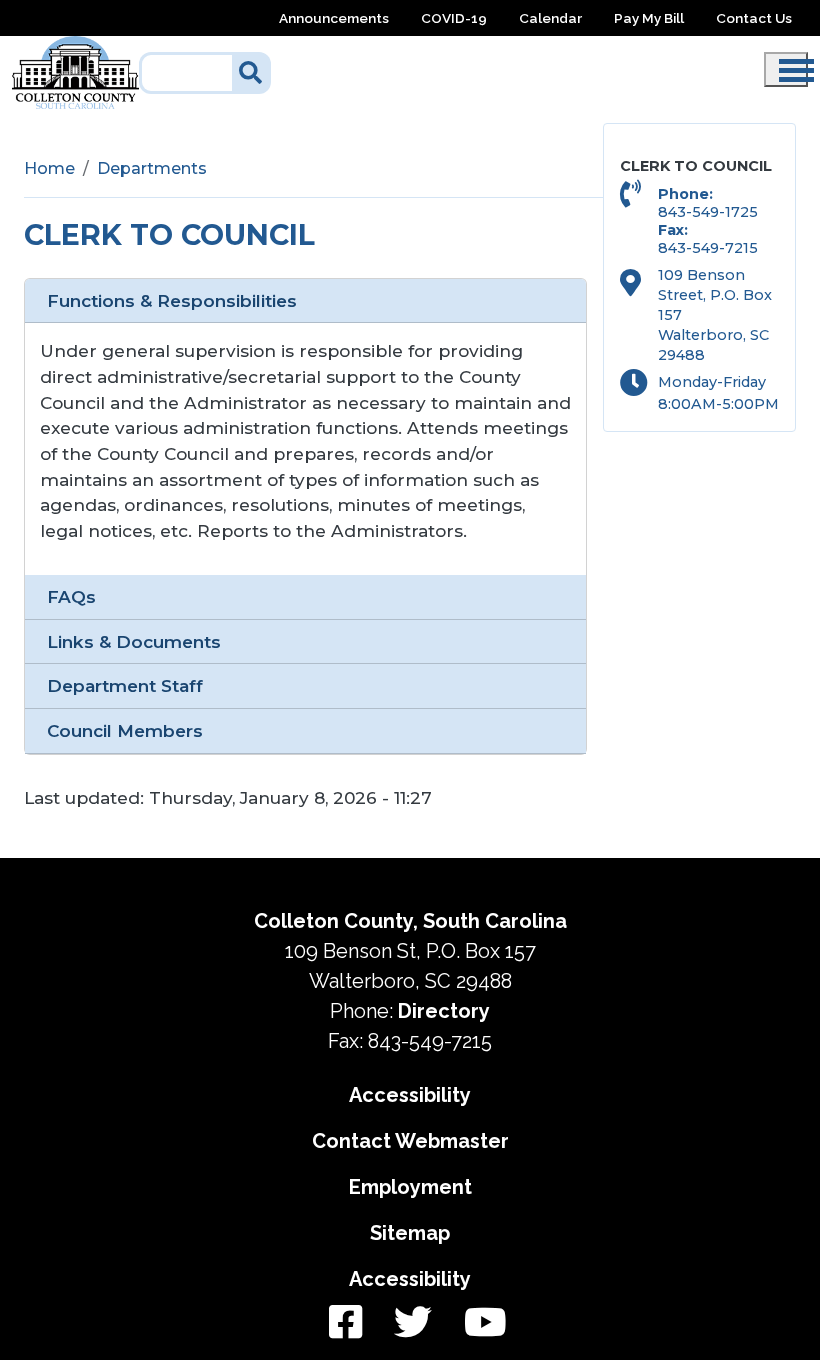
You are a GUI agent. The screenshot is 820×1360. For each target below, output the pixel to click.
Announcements (334, 18)
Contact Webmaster (410, 1141)
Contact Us (754, 18)
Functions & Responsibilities (172, 300)
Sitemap (410, 1233)
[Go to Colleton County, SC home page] (75, 47)
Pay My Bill (649, 18)
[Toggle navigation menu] (786, 69)
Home (49, 168)
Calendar (550, 18)
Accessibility (410, 1095)
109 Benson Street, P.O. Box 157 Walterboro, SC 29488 (715, 315)
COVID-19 (454, 18)
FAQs (71, 596)
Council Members (125, 730)
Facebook (345, 1323)
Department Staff (125, 685)
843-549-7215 (708, 248)
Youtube (477, 1323)
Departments (152, 168)
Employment (410, 1187)
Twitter (413, 1323)
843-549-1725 (708, 212)
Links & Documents (134, 641)
